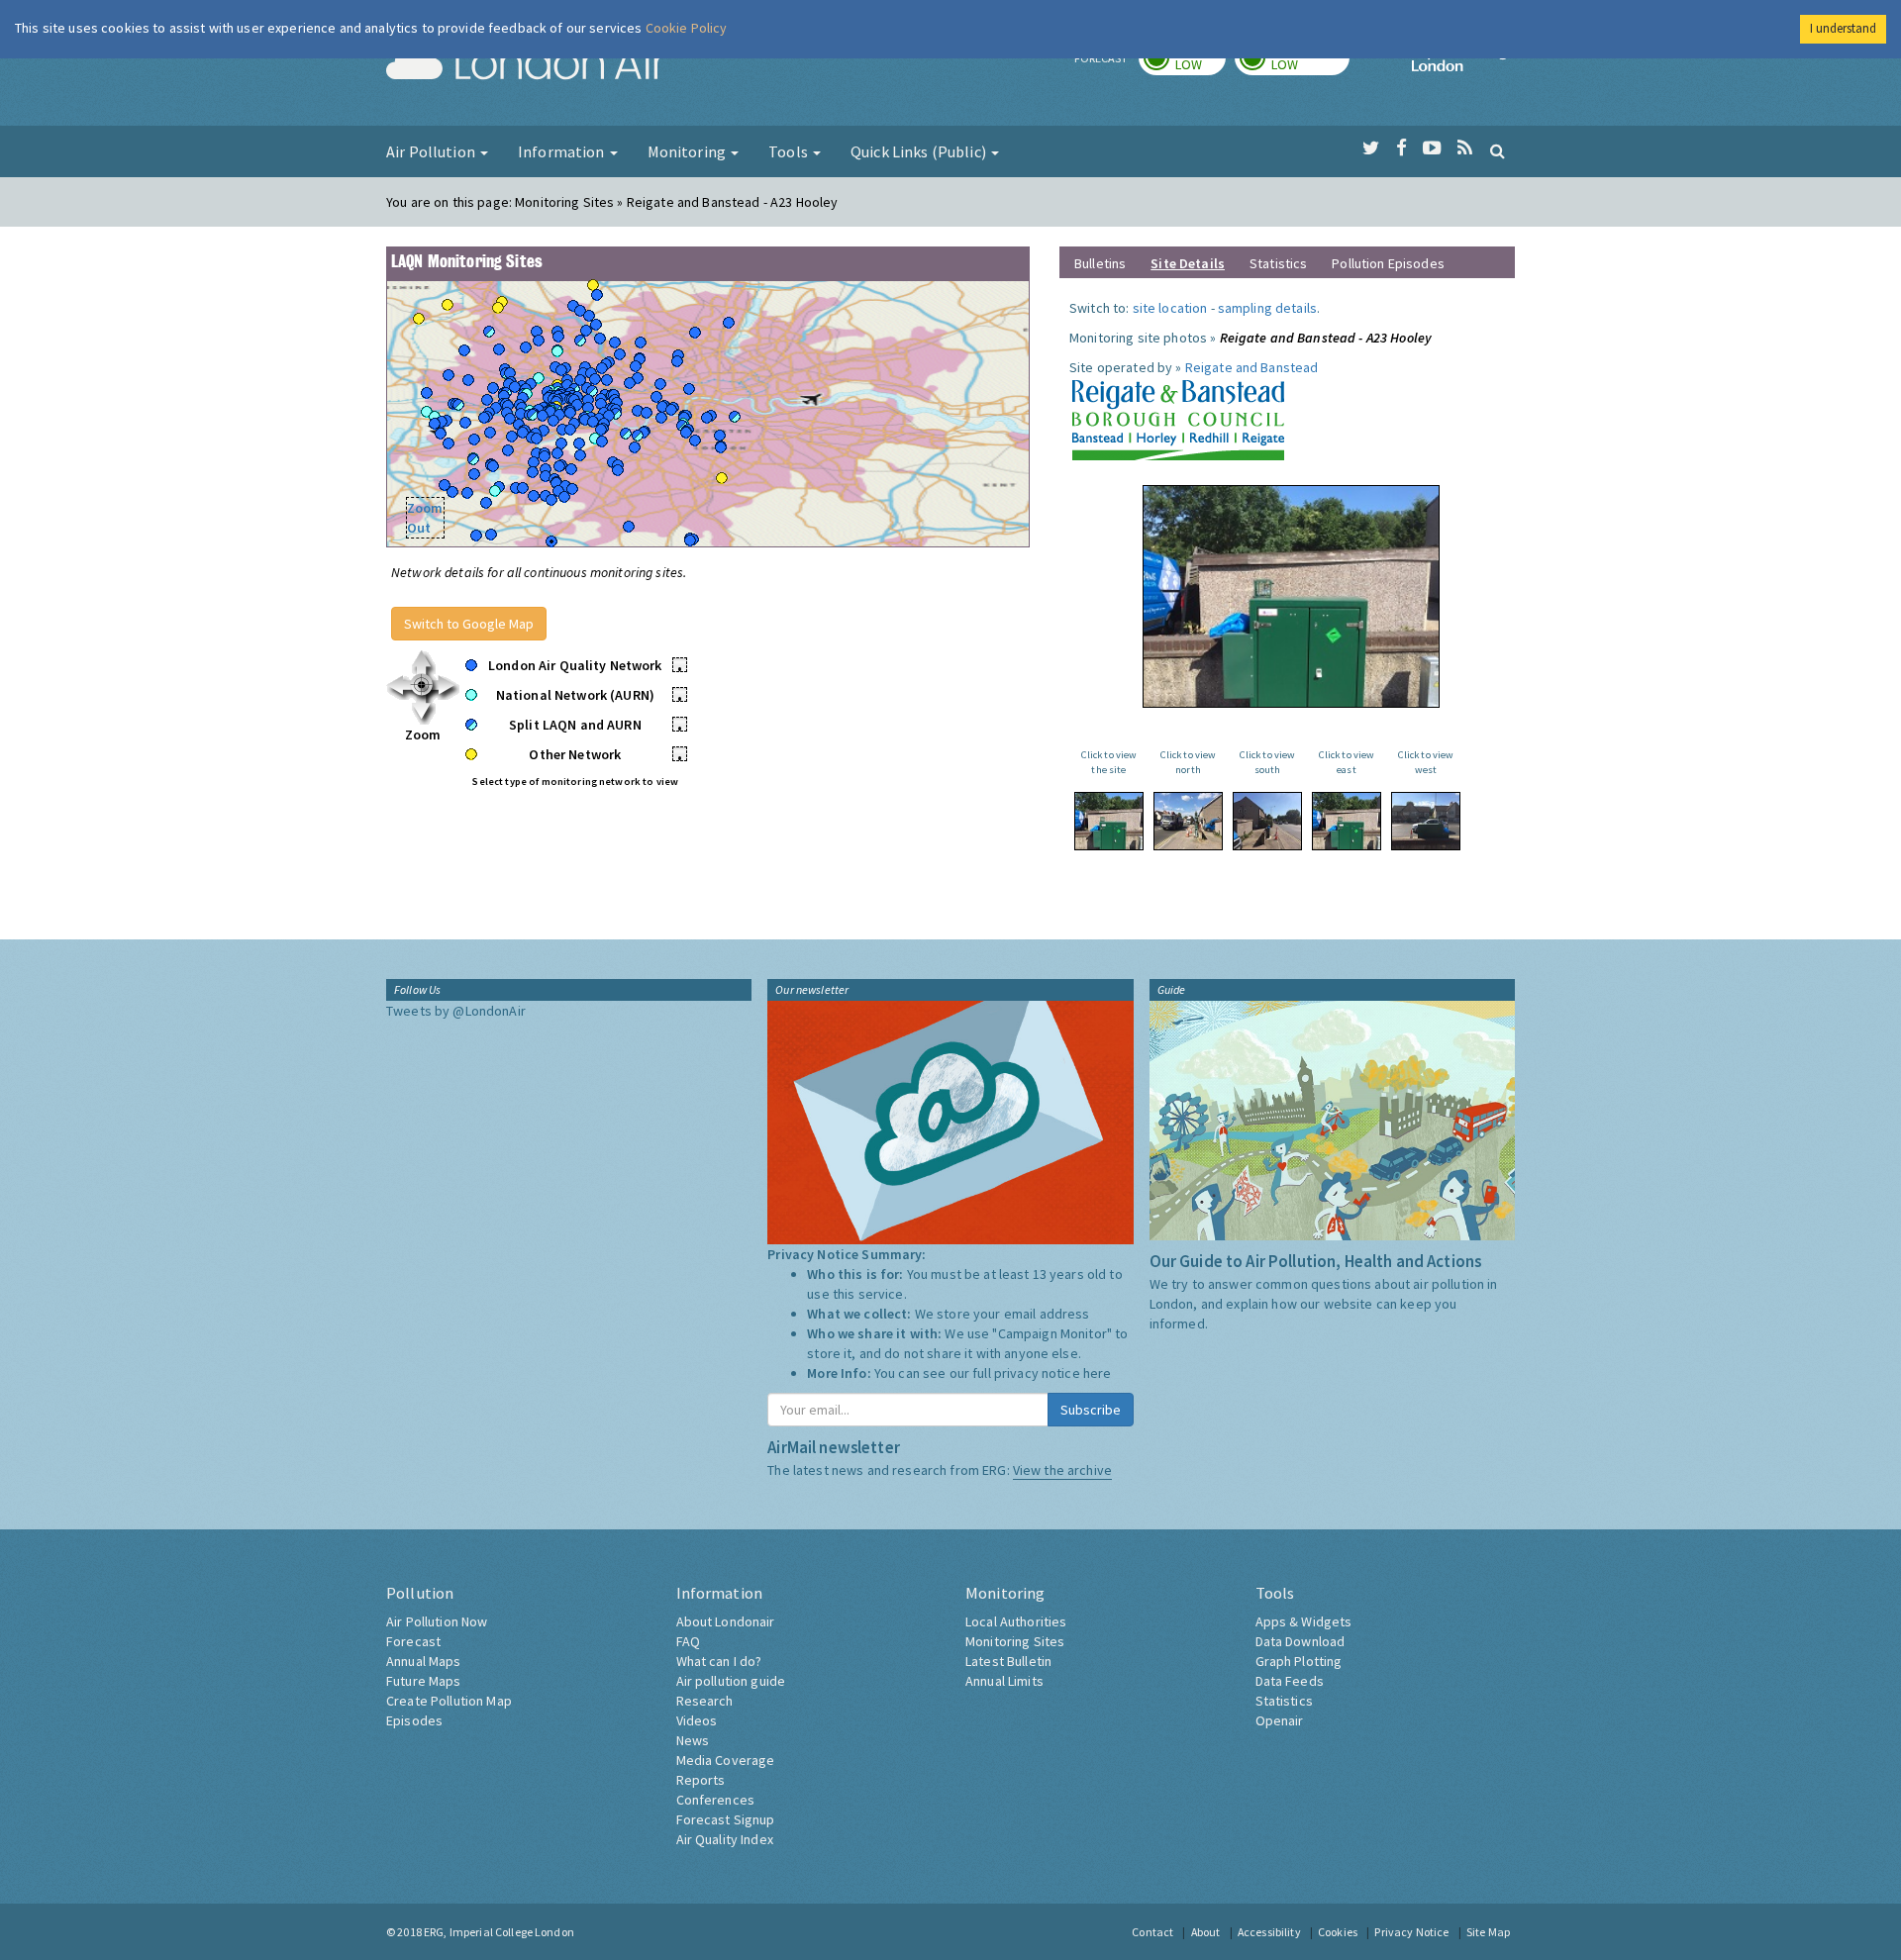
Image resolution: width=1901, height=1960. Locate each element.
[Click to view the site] (1109, 821)
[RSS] (1465, 148)
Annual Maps (424, 1661)
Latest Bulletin (1008, 1661)
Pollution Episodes (1388, 263)
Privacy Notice (1411, 1932)
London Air (526, 65)
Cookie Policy (687, 28)
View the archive (1062, 1470)
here (1098, 1373)
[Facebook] (1401, 148)
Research (705, 1701)
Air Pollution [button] (432, 151)
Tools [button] (790, 151)
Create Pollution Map (449, 1701)
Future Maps (424, 1681)
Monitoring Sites (1015, 1641)
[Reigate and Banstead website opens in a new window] (1178, 417)
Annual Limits (1004, 1681)
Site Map (1488, 1932)
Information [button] (563, 151)
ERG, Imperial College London (499, 1932)
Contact (1152, 1932)
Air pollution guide (731, 1681)
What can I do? (719, 1661)
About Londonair (726, 1621)
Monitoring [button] (689, 151)
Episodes (414, 1720)
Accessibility (1269, 1932)
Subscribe (1091, 1410)
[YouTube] (1432, 148)
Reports (701, 1780)
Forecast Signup (726, 1819)
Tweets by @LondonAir (456, 1011)
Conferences (716, 1800)
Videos (697, 1720)
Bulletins (1100, 263)
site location (1170, 308)
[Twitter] (1371, 148)
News (693, 1740)
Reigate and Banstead (1252, 367)
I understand (1843, 28)
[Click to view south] (1267, 821)
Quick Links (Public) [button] (920, 151)
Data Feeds (1290, 1681)
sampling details (1267, 308)
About (1206, 1932)
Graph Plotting (1299, 1661)
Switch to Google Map (469, 624)
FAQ (688, 1641)
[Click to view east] (1347, 821)
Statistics (1278, 263)
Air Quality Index (725, 1839)
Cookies (1338, 1932)
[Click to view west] (1426, 821)
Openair (1280, 1720)
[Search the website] (1498, 150)
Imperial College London (1463, 65)
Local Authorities (1016, 1621)
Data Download (1301, 1641)
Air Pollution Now (437, 1621)
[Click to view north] (1188, 821)
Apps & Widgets (1304, 1621)
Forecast (413, 1641)
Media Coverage (726, 1760)
